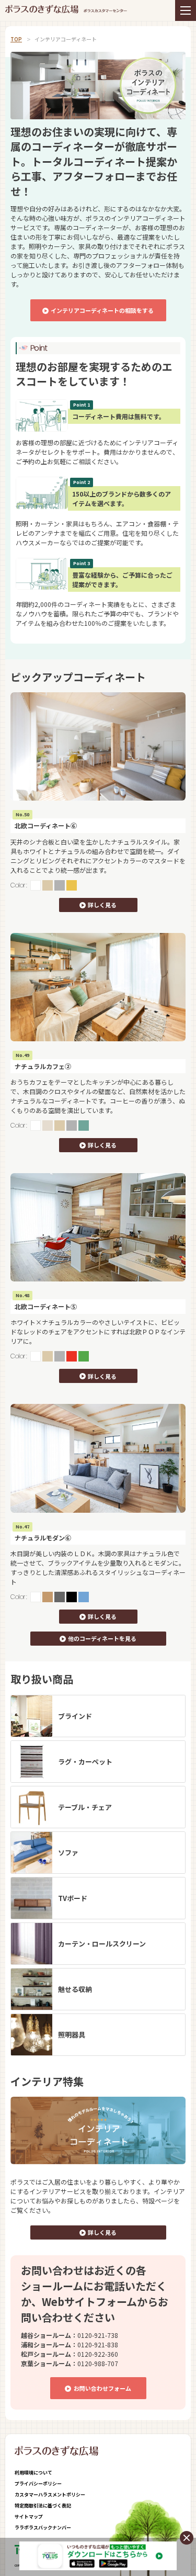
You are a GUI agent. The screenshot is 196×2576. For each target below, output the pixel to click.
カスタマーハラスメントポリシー (50, 2495)
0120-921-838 (98, 2344)
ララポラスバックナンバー (43, 2528)
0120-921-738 (98, 2335)
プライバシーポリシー (38, 2484)
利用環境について (33, 2473)
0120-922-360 (98, 2354)
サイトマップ (29, 2517)
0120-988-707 (98, 2363)
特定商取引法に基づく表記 (43, 2506)
